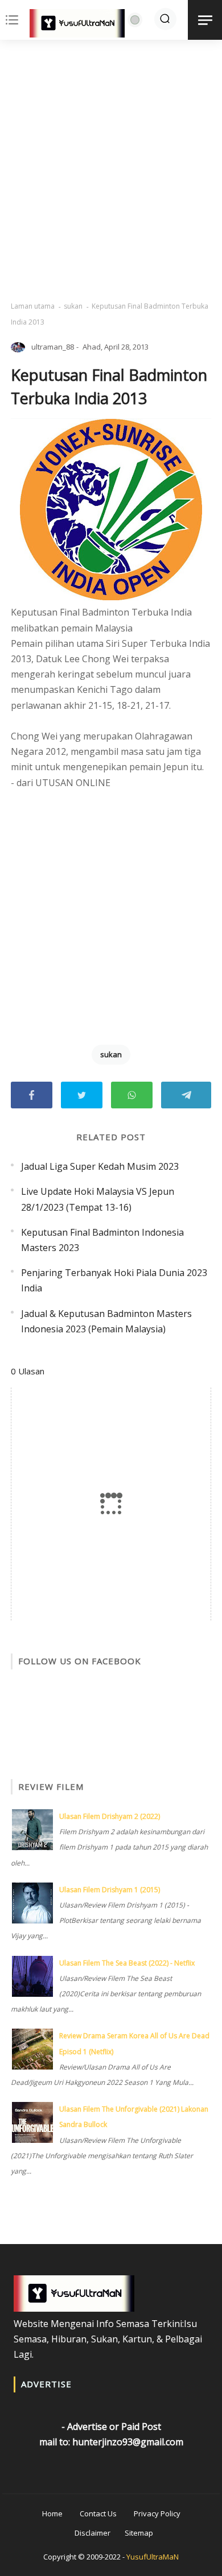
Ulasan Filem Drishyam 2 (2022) (110, 1816)
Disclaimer (92, 2533)
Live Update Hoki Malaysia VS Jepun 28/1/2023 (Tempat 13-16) (98, 1199)
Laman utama (33, 306)
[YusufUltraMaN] (77, 26)
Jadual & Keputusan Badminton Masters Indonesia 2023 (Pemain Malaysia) (106, 1321)
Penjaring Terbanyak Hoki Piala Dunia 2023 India (114, 1280)
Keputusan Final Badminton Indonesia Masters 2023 (102, 1240)
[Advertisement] (111, 171)
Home (52, 2513)
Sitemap (139, 2533)
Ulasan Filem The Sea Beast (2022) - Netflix (127, 1963)
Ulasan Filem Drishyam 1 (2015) (110, 1890)
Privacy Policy (157, 2513)
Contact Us (98, 2513)
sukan (73, 306)
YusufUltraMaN (153, 2557)
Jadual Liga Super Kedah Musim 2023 (100, 1166)
